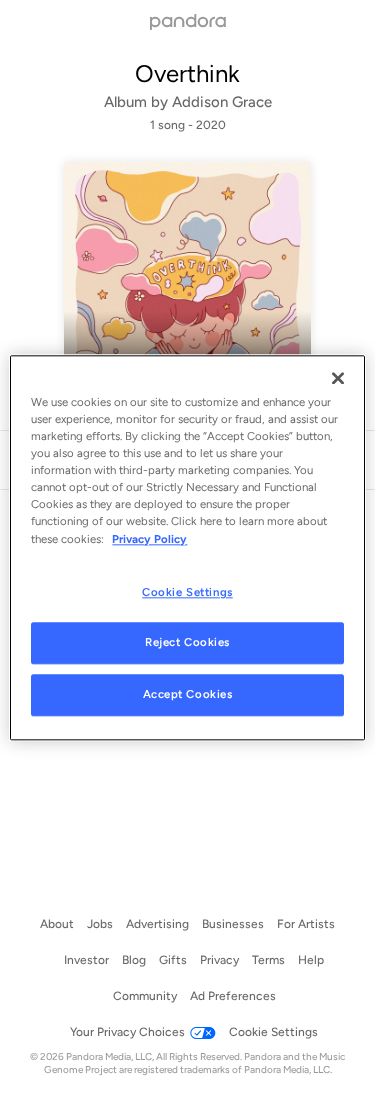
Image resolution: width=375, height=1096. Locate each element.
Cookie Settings (187, 592)
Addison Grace (222, 102)
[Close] (338, 378)
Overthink (187, 73)
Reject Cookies (187, 643)
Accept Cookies (188, 695)
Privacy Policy (149, 539)
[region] (187, 547)
